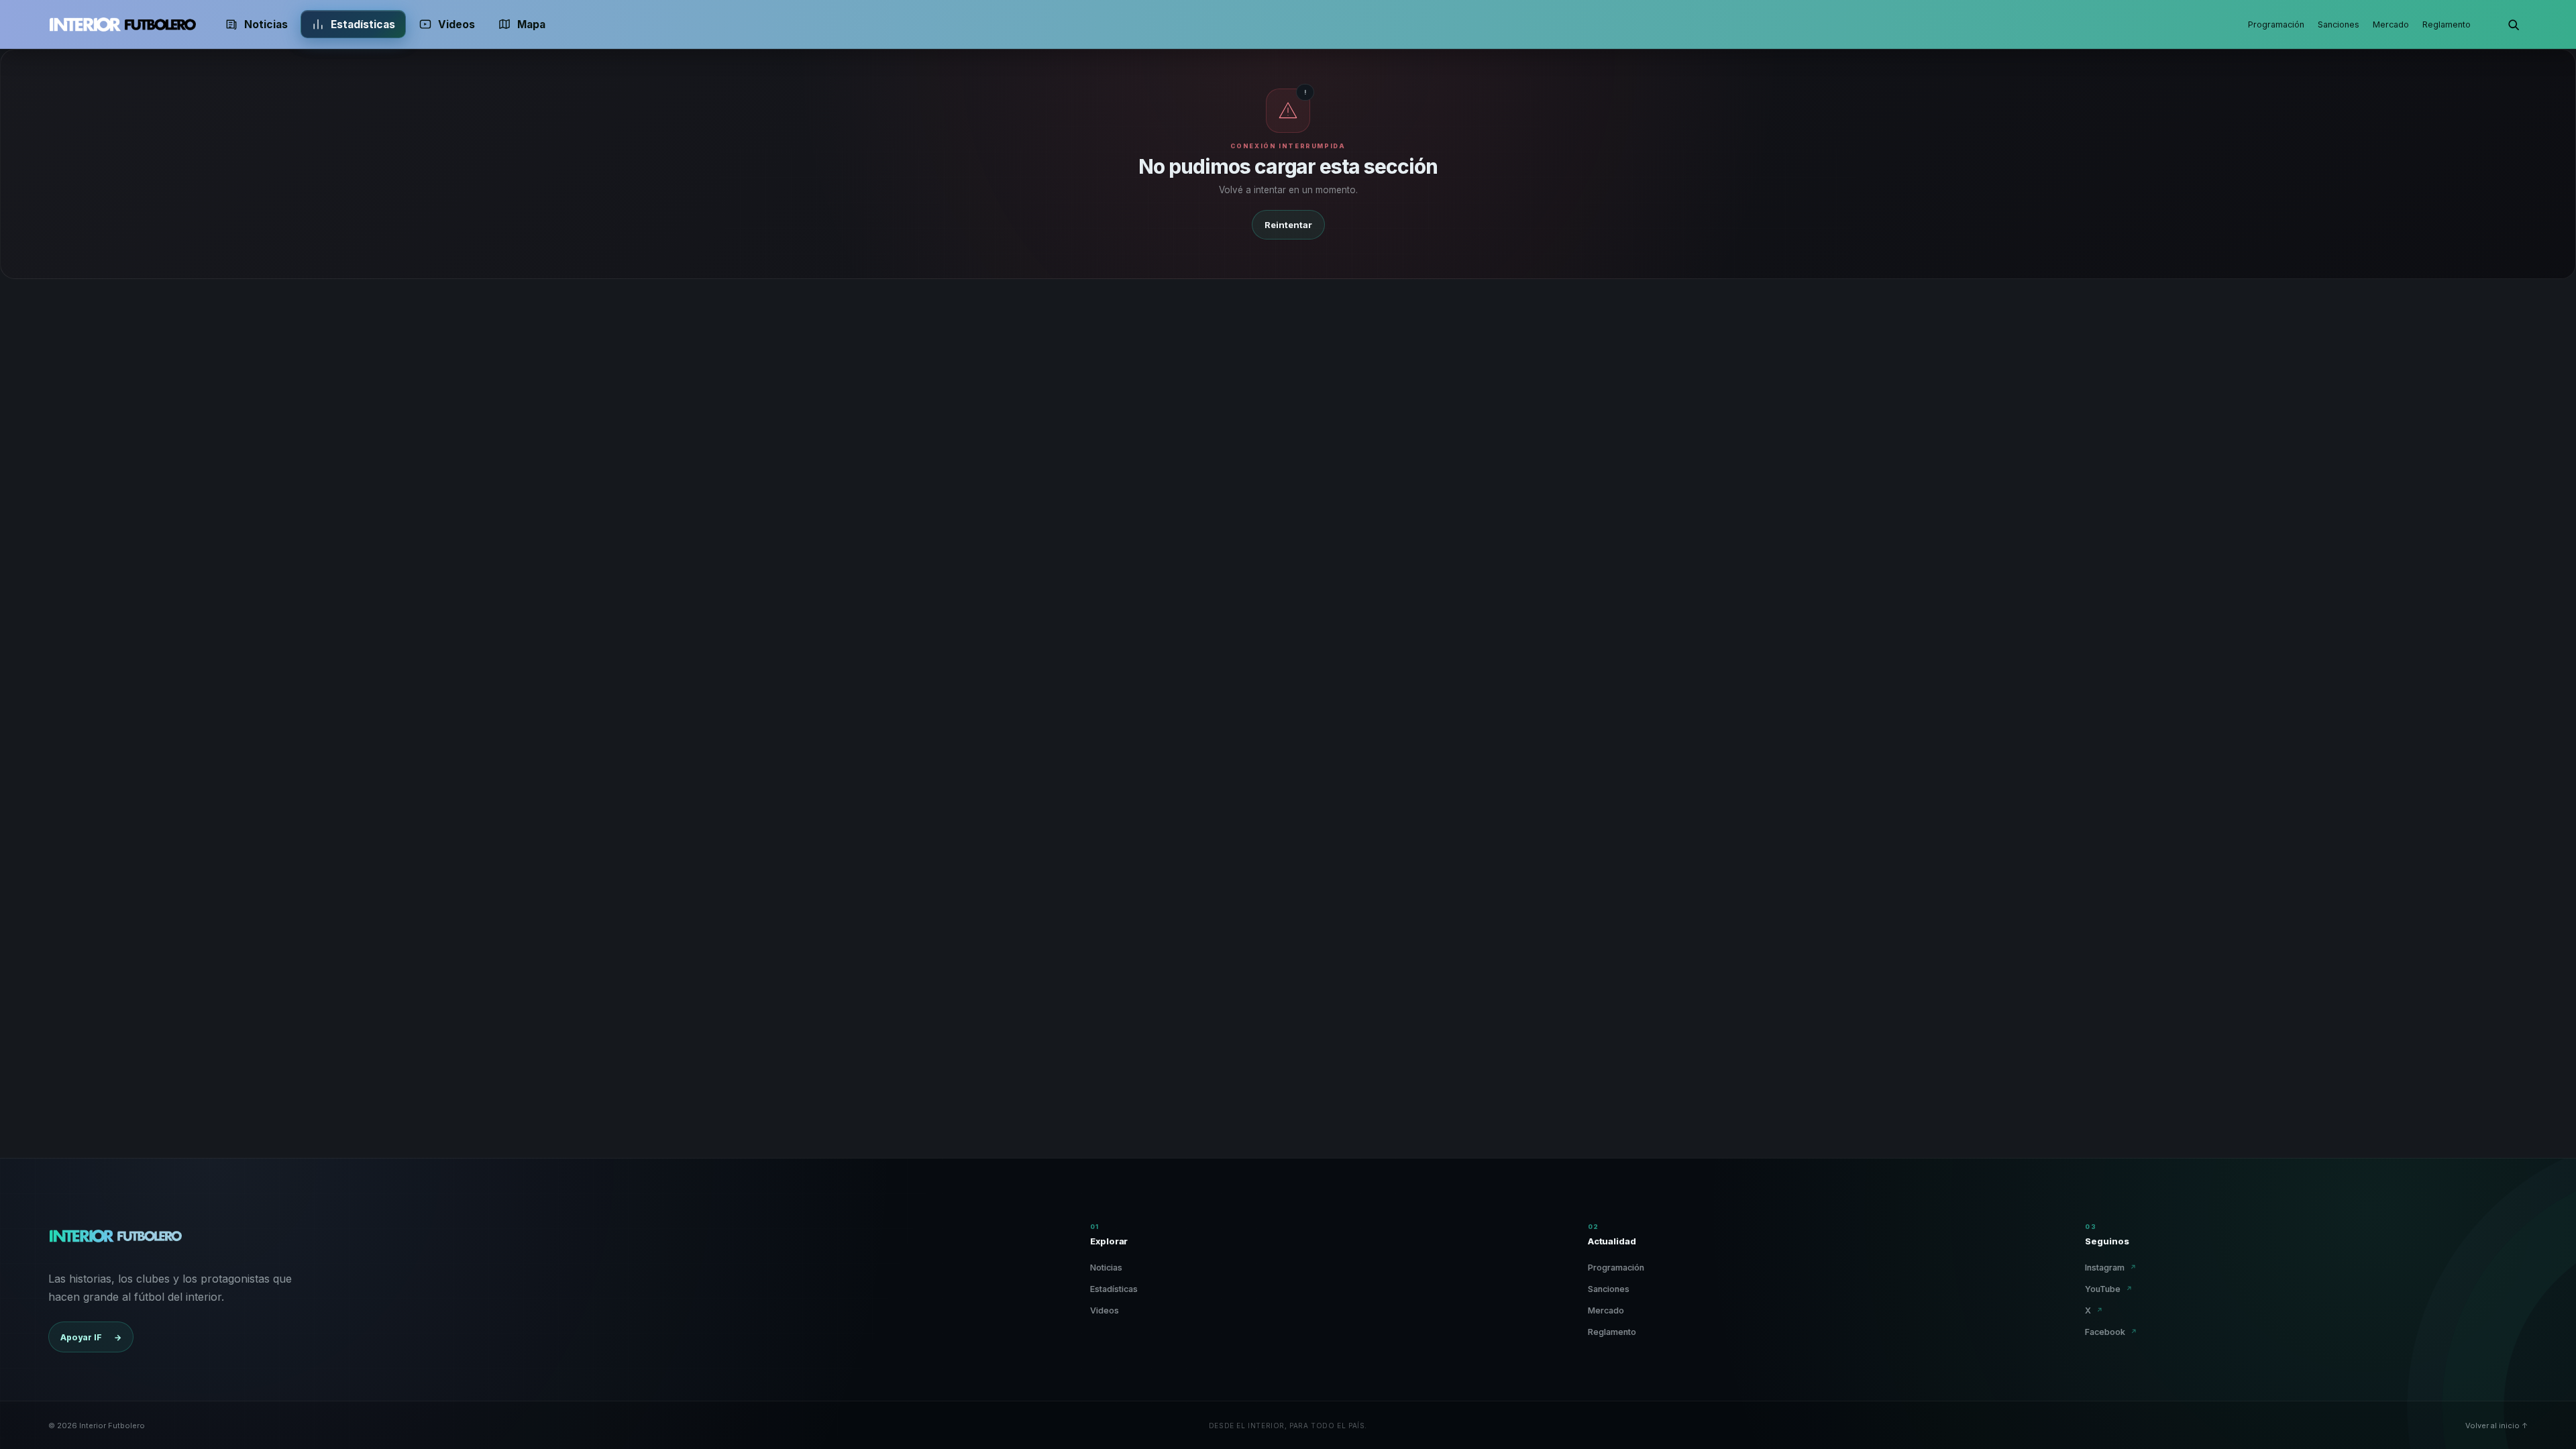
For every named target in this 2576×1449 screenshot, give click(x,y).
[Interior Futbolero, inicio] (122, 24)
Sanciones (2339, 24)
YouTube (2109, 1289)
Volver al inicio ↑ (2497, 1426)
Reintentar (1288, 225)
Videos (457, 24)
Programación (2276, 24)
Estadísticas (363, 24)
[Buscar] (2513, 24)
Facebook (2111, 1332)
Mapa (531, 24)
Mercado (2391, 24)
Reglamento (2447, 24)
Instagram (2111, 1268)
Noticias (266, 24)
